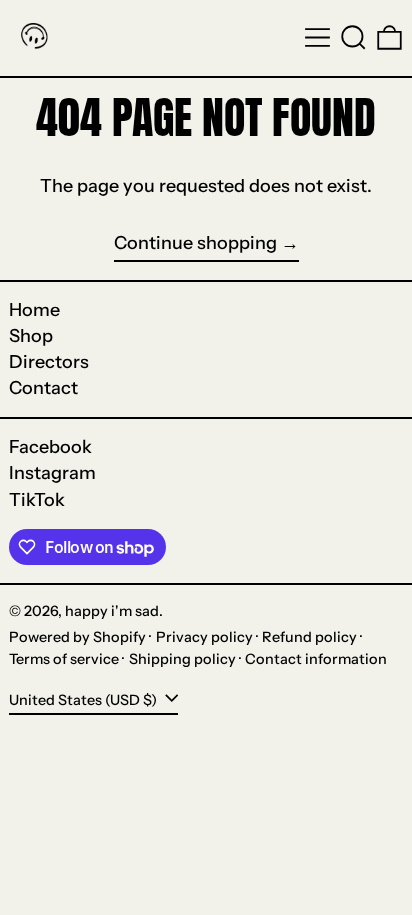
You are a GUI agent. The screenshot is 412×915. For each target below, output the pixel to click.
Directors (49, 362)
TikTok (37, 500)
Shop (31, 336)
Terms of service (64, 659)
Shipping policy (182, 659)
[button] (353, 37)
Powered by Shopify (77, 637)
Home (34, 310)
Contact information (316, 659)
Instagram (52, 473)
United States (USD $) (84, 700)
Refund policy (309, 637)
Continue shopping (195, 243)
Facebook (50, 447)
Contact (43, 388)
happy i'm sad (112, 611)
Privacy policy (204, 637)
